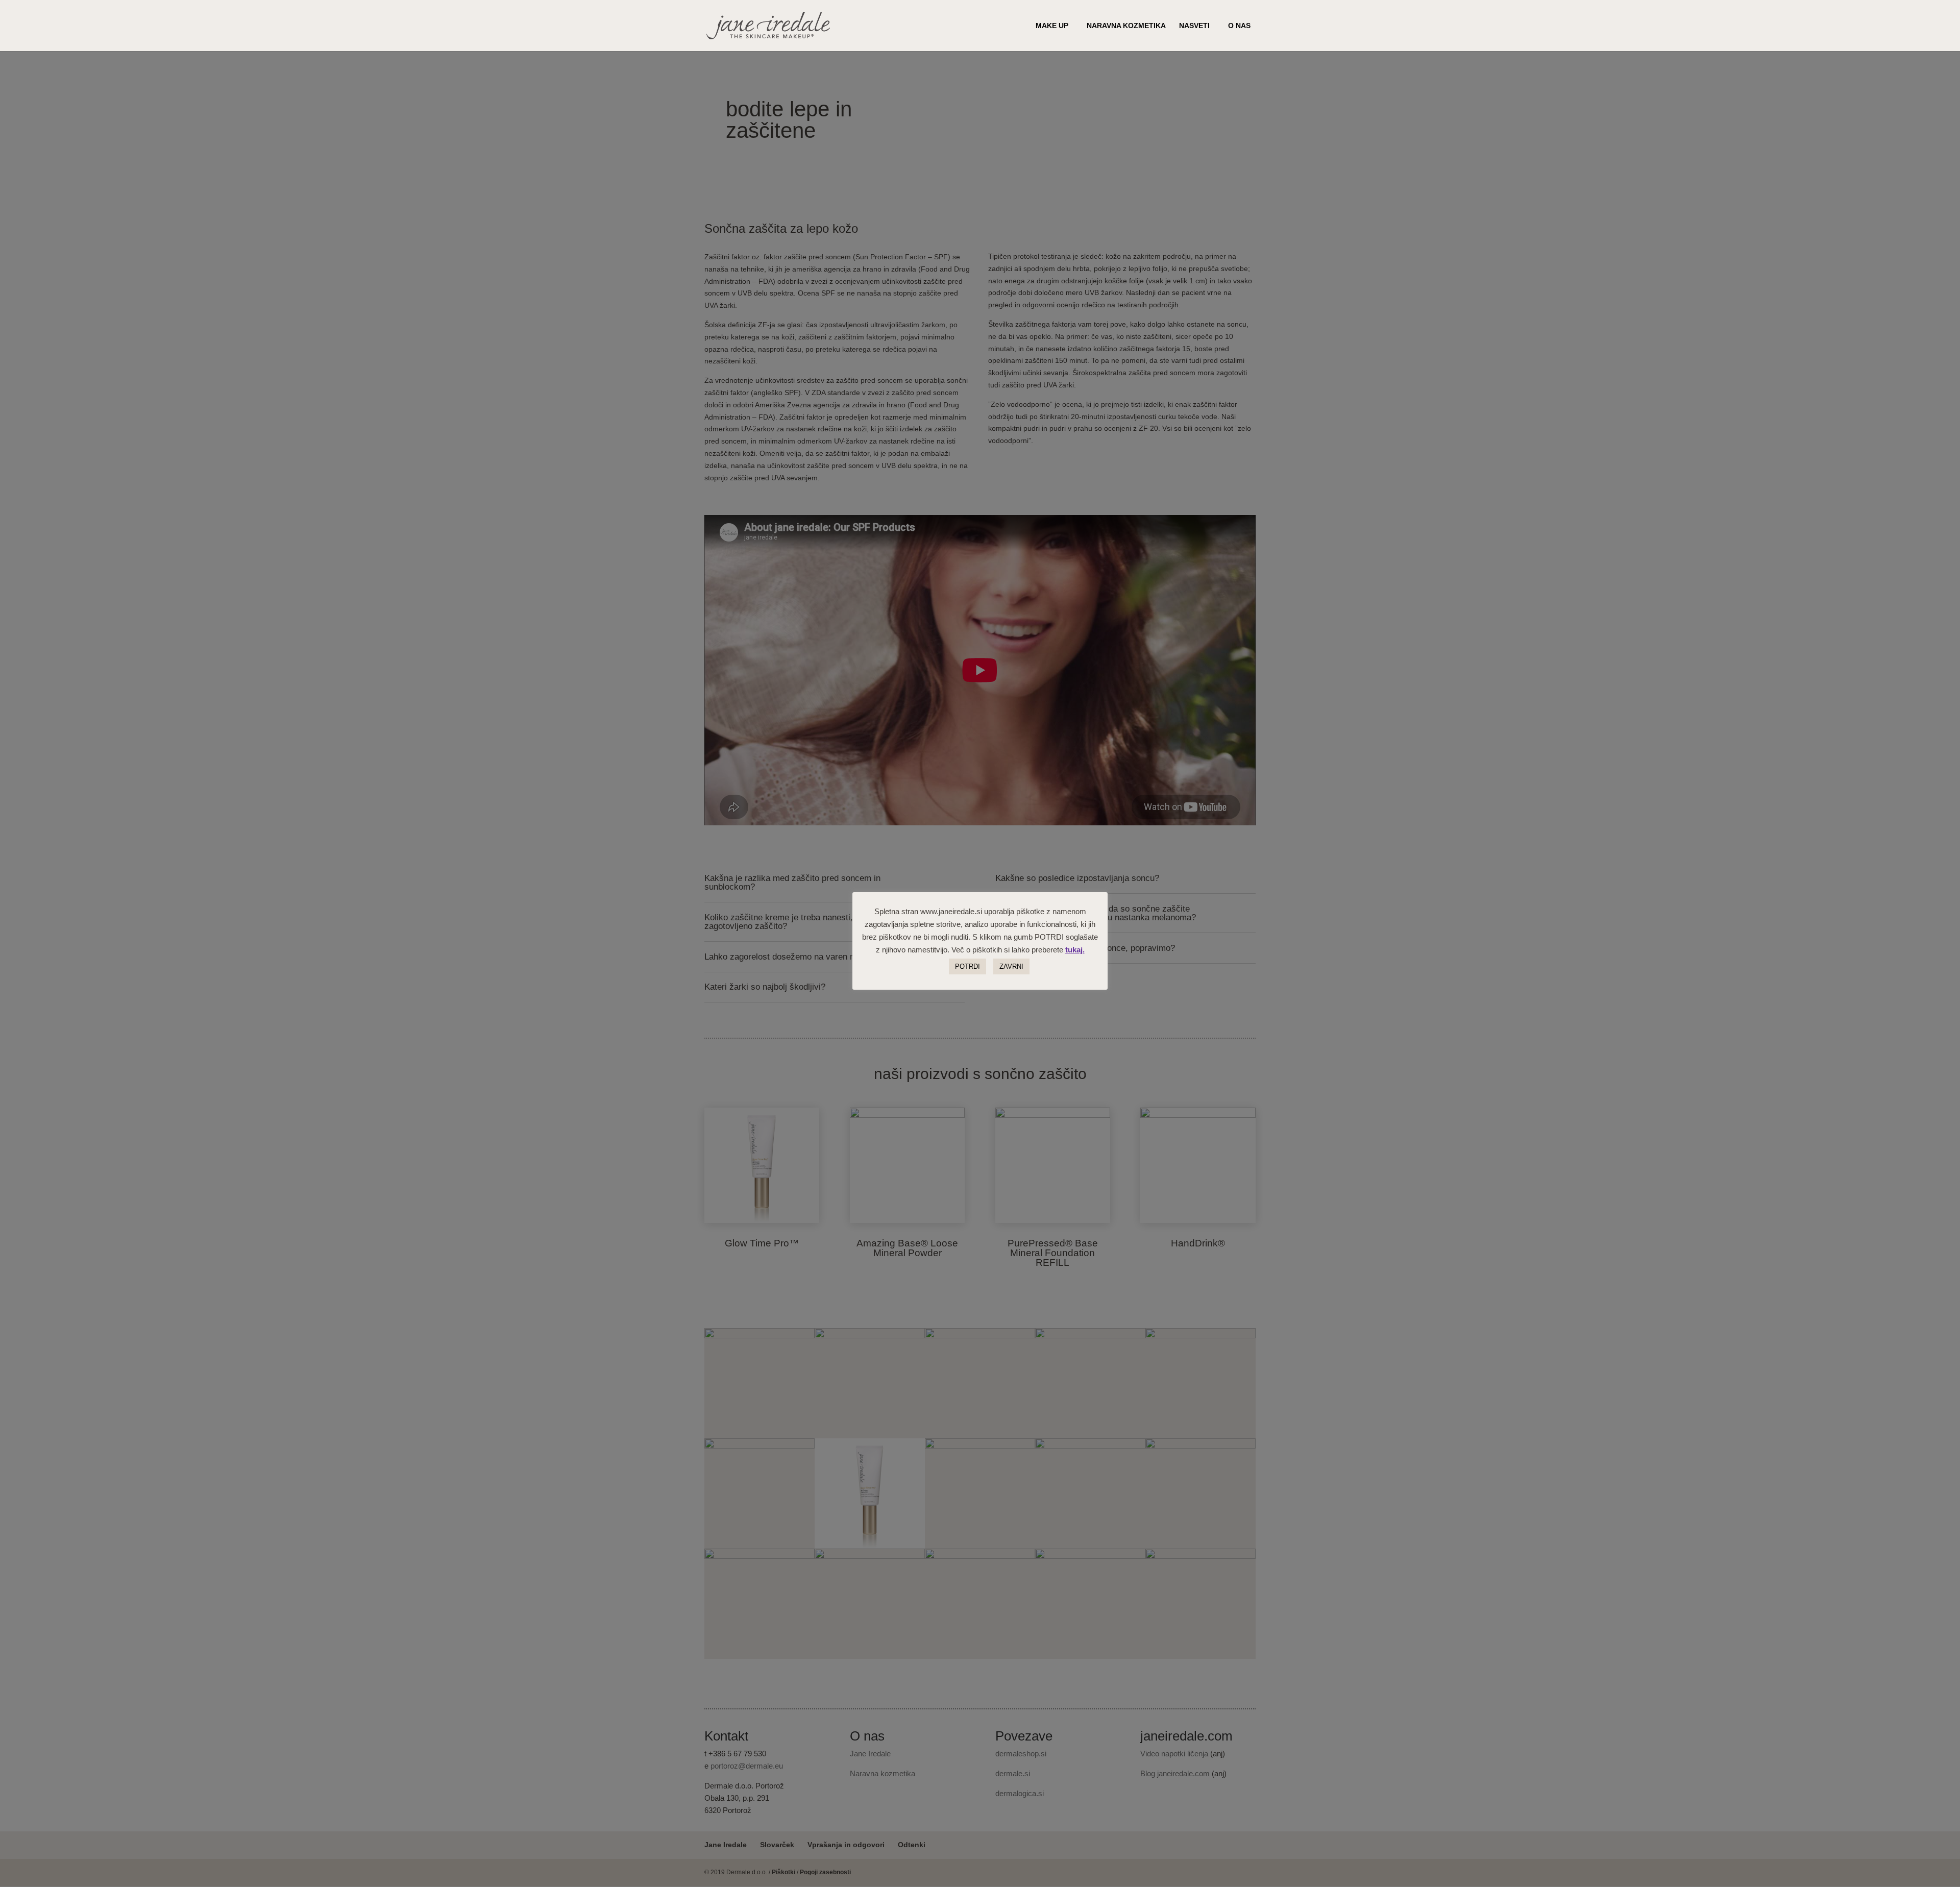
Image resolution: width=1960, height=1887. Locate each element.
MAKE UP (1052, 26)
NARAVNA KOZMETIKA (1126, 26)
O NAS (1239, 26)
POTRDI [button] (967, 966)
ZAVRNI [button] (1011, 966)
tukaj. (1075, 950)
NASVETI (1194, 26)
